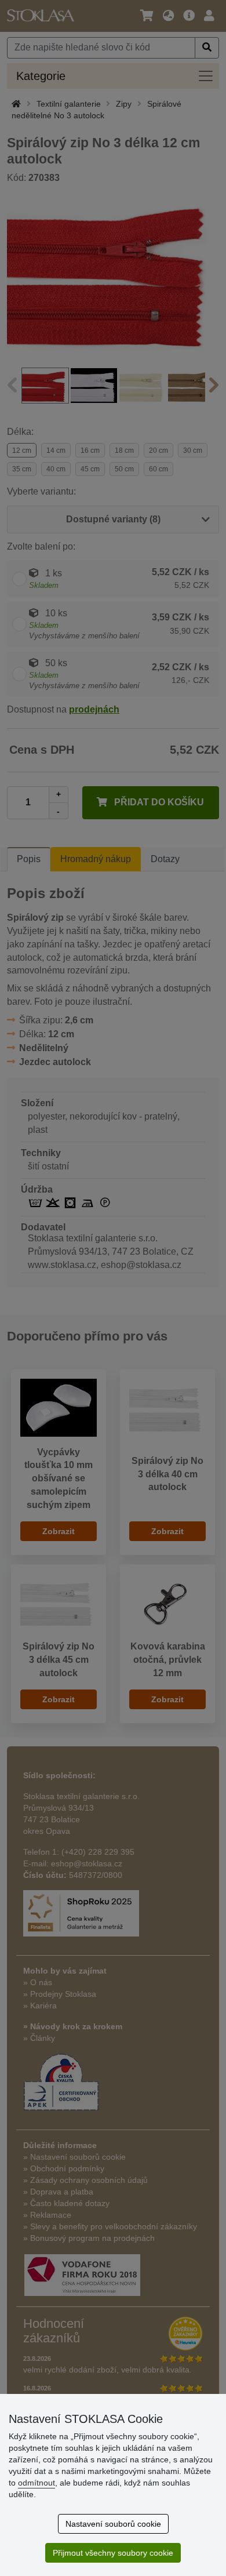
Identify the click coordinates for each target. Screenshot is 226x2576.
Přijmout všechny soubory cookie (113, 2553)
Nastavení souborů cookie (113, 2524)
